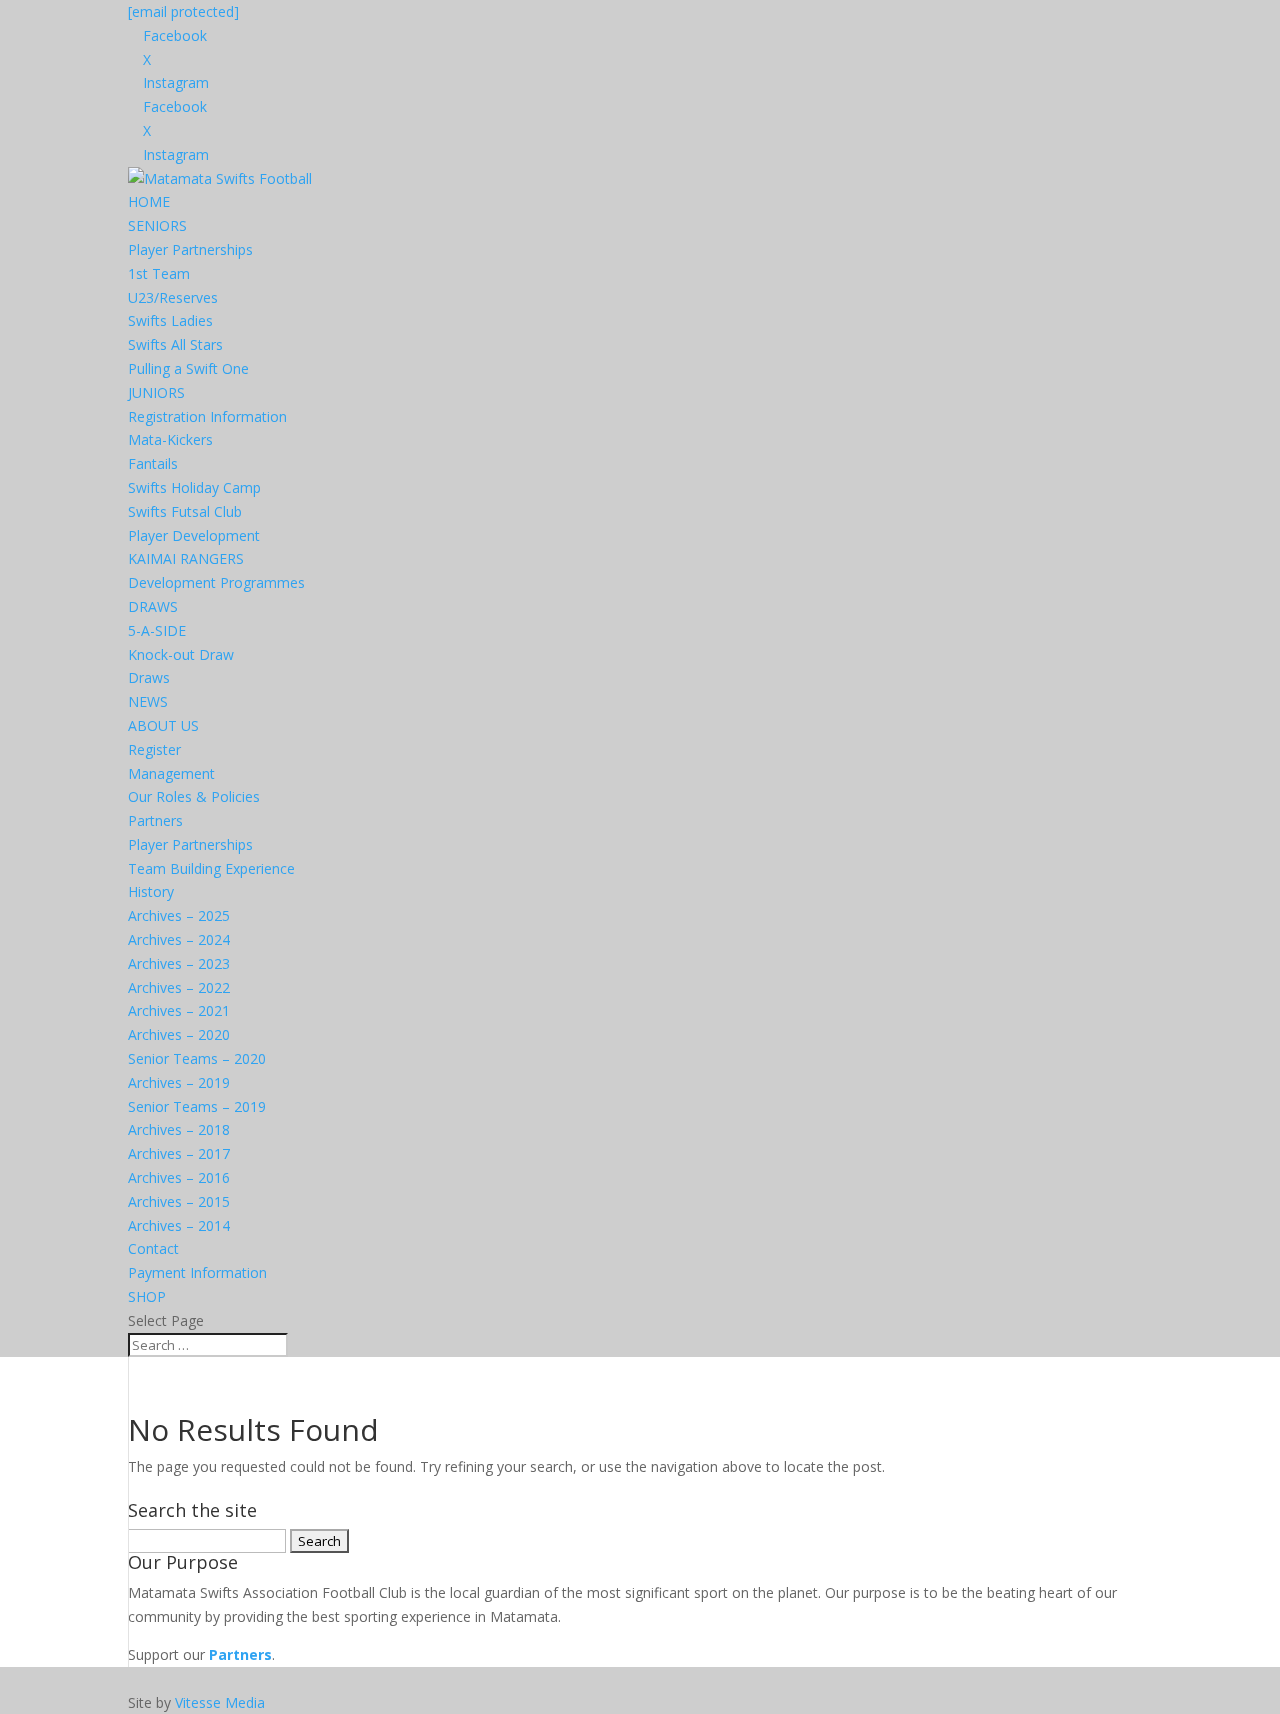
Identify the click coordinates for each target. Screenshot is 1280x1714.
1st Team (159, 273)
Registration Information (207, 416)
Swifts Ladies (170, 320)
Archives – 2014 (179, 1225)
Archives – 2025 (179, 915)
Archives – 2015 (179, 1201)
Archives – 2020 (179, 1034)
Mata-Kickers (170, 439)
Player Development (194, 535)
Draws (149, 677)
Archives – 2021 (179, 1010)
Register (154, 749)
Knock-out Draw (181, 654)
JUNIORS (156, 392)
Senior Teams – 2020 (197, 1058)
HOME (149, 201)
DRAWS (153, 606)
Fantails (153, 463)
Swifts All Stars (175, 344)
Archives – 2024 (179, 939)
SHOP (147, 1296)
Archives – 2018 (179, 1129)
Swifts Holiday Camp (194, 487)
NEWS (148, 701)
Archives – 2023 (179, 963)
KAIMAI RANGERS (186, 558)
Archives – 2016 (179, 1177)
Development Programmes (216, 582)
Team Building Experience (211, 868)
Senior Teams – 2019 (197, 1106)
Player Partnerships (190, 249)
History (151, 891)
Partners (155, 820)
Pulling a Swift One (188, 368)
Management (171, 773)
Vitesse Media (220, 1702)
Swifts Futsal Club (185, 511)
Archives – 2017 (179, 1153)
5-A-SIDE (157, 630)
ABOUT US (163, 725)
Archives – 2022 (179, 987)
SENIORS (157, 225)
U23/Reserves (173, 297)
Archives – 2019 (179, 1082)
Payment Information (197, 1272)
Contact (153, 1248)
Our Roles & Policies (194, 796)
